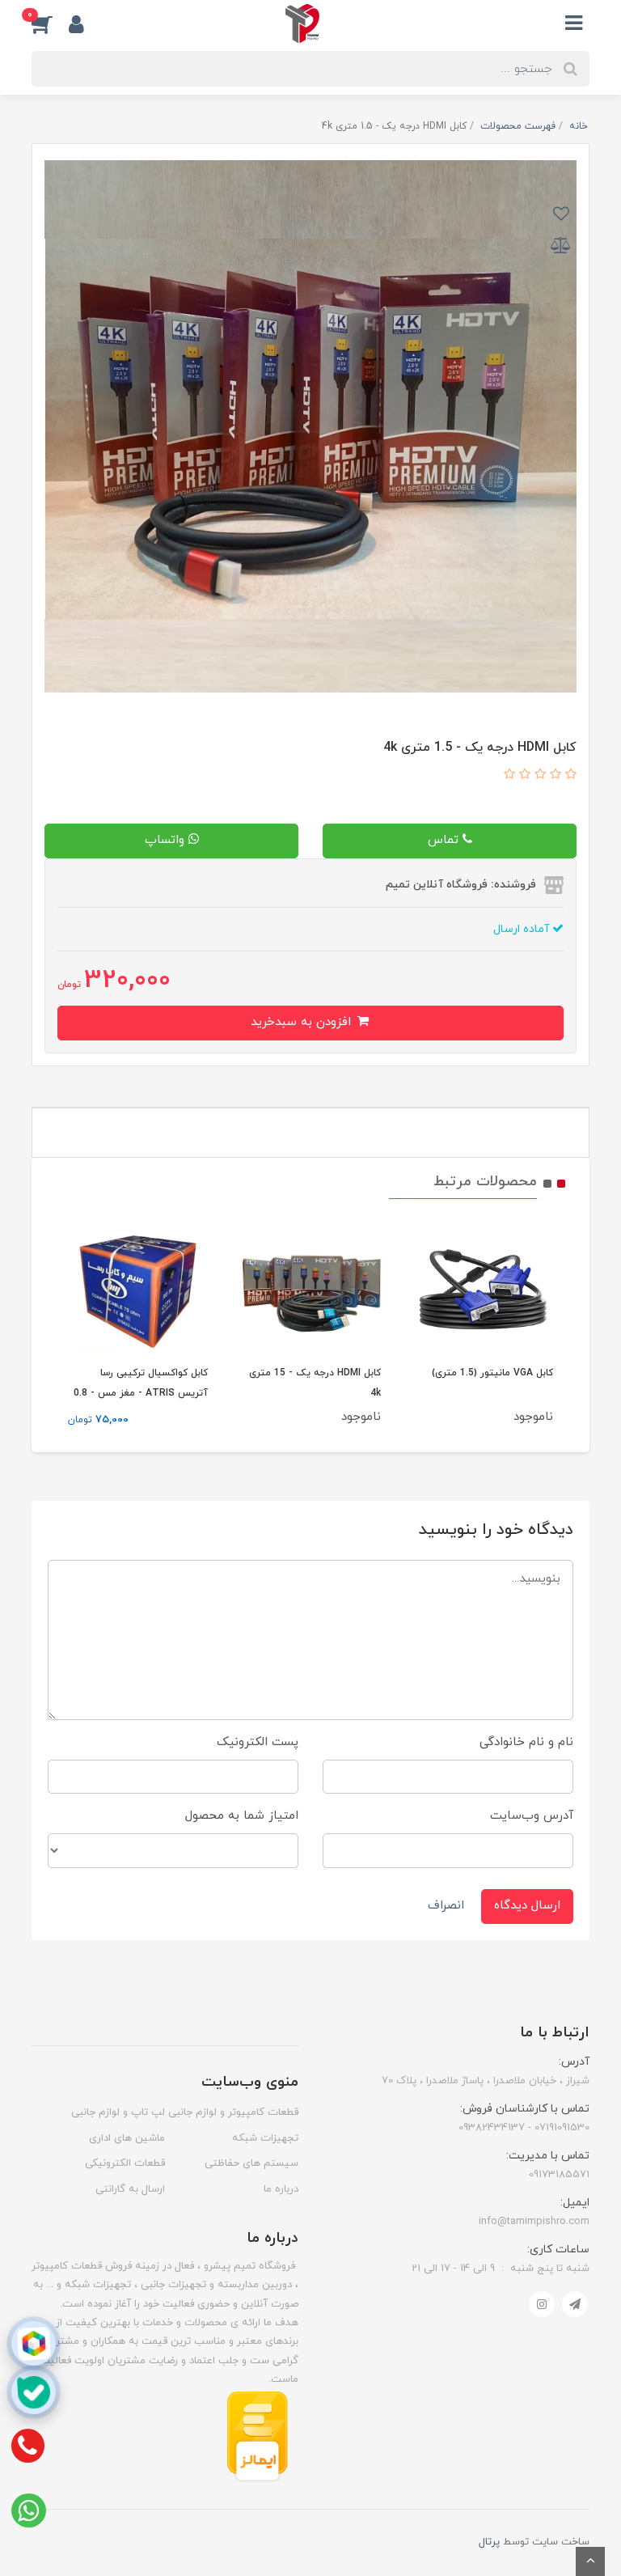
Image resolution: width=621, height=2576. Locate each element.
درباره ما (281, 2189)
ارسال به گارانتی (130, 2189)
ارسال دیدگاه (527, 1906)
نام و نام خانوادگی (526, 1742)
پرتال (489, 2542)
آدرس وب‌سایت (532, 1816)
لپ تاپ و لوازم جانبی (118, 2112)
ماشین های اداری (127, 2138)
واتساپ (167, 840)
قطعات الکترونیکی (125, 2163)
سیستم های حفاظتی (251, 2163)
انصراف (446, 1906)
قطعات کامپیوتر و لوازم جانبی (233, 2112)
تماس (445, 840)
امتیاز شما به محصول (242, 1816)
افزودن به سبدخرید (303, 1022)
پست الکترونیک (258, 1742)
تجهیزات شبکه (265, 2138)
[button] (50, 23)
